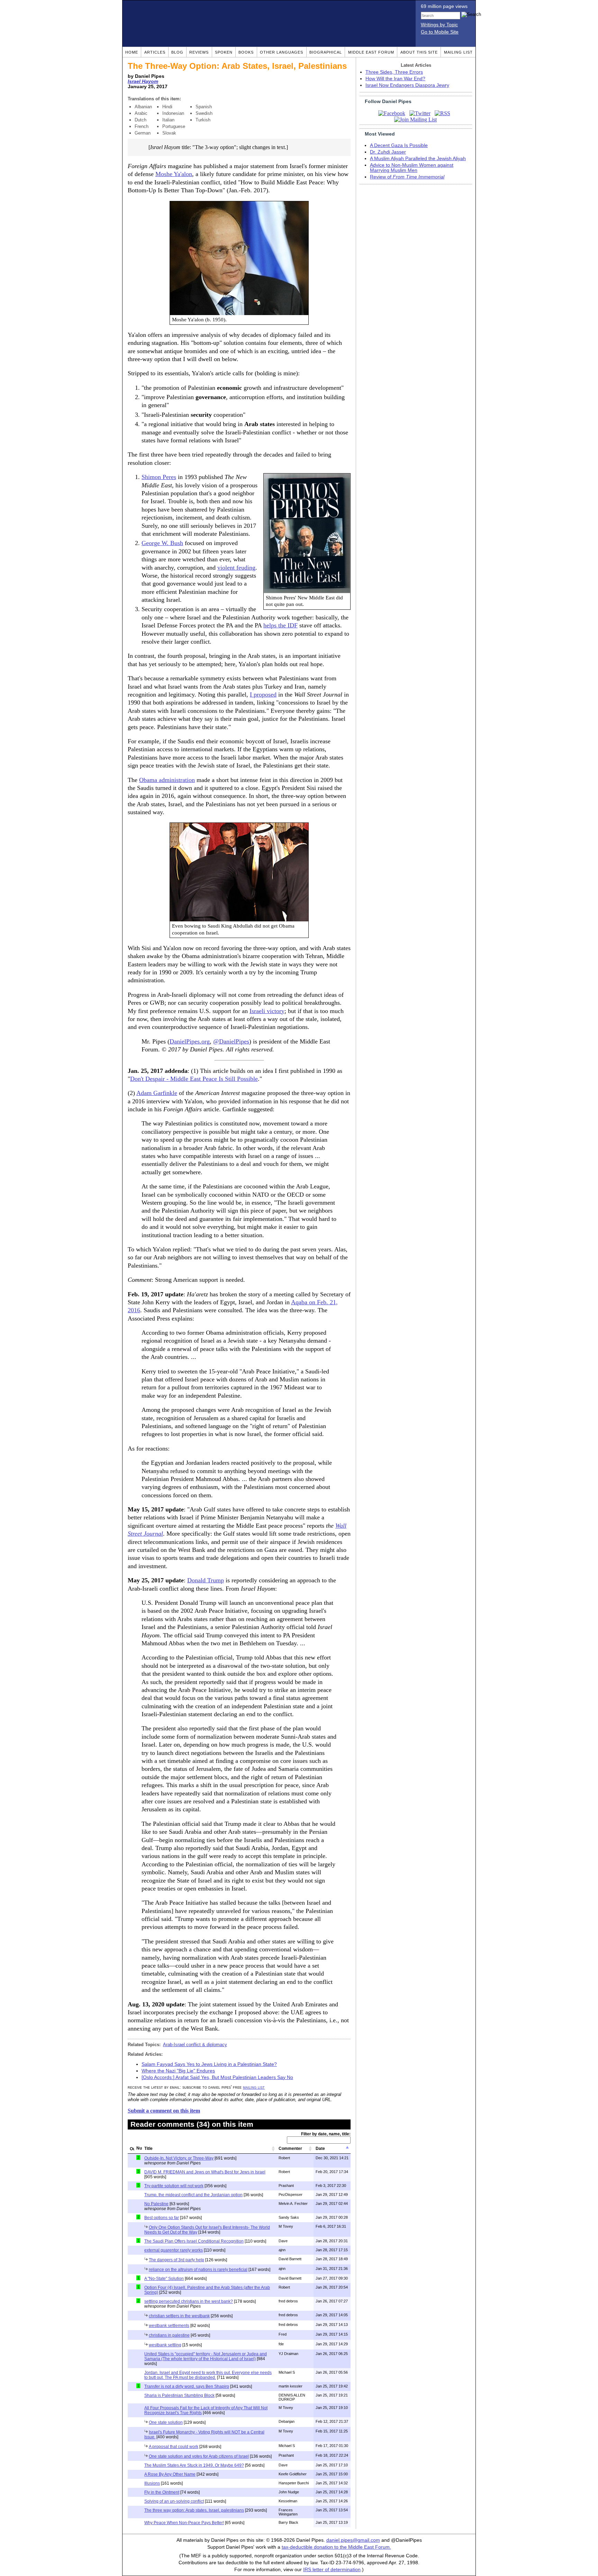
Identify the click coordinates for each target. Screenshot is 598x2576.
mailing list (254, 2087)
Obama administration (167, 780)
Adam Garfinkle (157, 1093)
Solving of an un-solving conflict (174, 2501)
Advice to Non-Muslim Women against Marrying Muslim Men (412, 168)
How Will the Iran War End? (395, 79)
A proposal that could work (174, 2447)
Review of (407, 177)
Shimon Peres (159, 477)
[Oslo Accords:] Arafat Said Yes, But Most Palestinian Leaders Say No (217, 2077)
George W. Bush (162, 543)
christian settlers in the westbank (179, 2316)
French (142, 126)
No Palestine (156, 2204)
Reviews (199, 52)
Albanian (143, 107)
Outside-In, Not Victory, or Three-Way (179, 2158)
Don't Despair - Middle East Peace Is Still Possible (194, 1079)
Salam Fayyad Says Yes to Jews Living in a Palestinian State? (209, 2064)
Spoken (224, 52)
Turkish (203, 120)
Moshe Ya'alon (174, 174)
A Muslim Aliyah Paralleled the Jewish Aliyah (418, 159)
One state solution (166, 2422)
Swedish (204, 113)
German (143, 133)
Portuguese (174, 126)
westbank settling (165, 2345)
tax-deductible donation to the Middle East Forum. (336, 2547)
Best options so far (162, 2218)
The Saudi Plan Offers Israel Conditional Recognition (194, 2241)
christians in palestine (169, 2335)
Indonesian (173, 113)
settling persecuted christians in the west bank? (189, 2301)
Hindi (167, 107)
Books (246, 52)
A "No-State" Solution (164, 2279)
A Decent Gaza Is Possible (399, 145)
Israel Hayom (143, 81)
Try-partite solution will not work (174, 2186)
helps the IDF (280, 625)
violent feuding (236, 568)
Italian (168, 120)
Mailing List (458, 52)
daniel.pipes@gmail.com (353, 2540)
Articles (155, 52)
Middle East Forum (371, 52)
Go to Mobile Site (440, 32)
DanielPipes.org (190, 1041)
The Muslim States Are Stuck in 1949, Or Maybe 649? (194, 2465)
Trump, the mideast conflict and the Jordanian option (193, 2195)
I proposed (263, 694)
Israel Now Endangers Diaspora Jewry (407, 85)
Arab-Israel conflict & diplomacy (195, 2045)
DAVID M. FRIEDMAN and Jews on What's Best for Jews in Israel (205, 2172)
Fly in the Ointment (162, 2492)
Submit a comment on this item (164, 2111)
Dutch (141, 120)
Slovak (169, 133)
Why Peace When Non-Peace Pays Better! (184, 2523)
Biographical (326, 52)
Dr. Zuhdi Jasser (388, 152)
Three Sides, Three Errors (394, 72)
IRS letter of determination (332, 2570)
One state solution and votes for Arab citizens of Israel (199, 2456)
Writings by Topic (439, 25)
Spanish (204, 107)
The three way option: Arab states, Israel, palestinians (194, 2510)
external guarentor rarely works (174, 2250)
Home (132, 52)
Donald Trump (206, 1580)
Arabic (141, 113)
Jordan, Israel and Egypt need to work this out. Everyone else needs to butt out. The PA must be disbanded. (208, 2375)
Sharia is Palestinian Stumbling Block (179, 2395)
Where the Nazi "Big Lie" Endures (178, 2071)
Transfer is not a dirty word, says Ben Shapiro (187, 2386)
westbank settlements (169, 2326)
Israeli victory (267, 1011)
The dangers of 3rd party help (176, 2260)
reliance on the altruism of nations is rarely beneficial (198, 2270)
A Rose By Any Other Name (170, 2474)
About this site (419, 52)
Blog (177, 52)
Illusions (152, 2483)
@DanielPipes (231, 1041)
